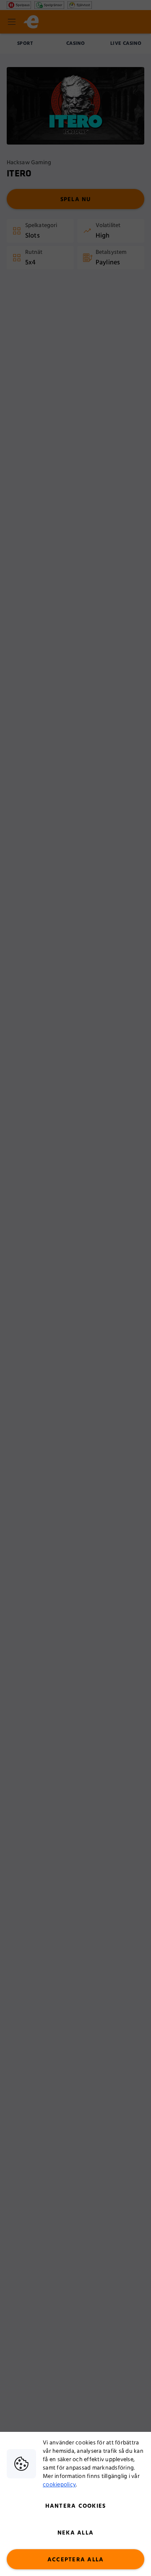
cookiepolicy (59, 2485)
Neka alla (75, 2533)
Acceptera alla (76, 2560)
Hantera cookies (76, 2506)
